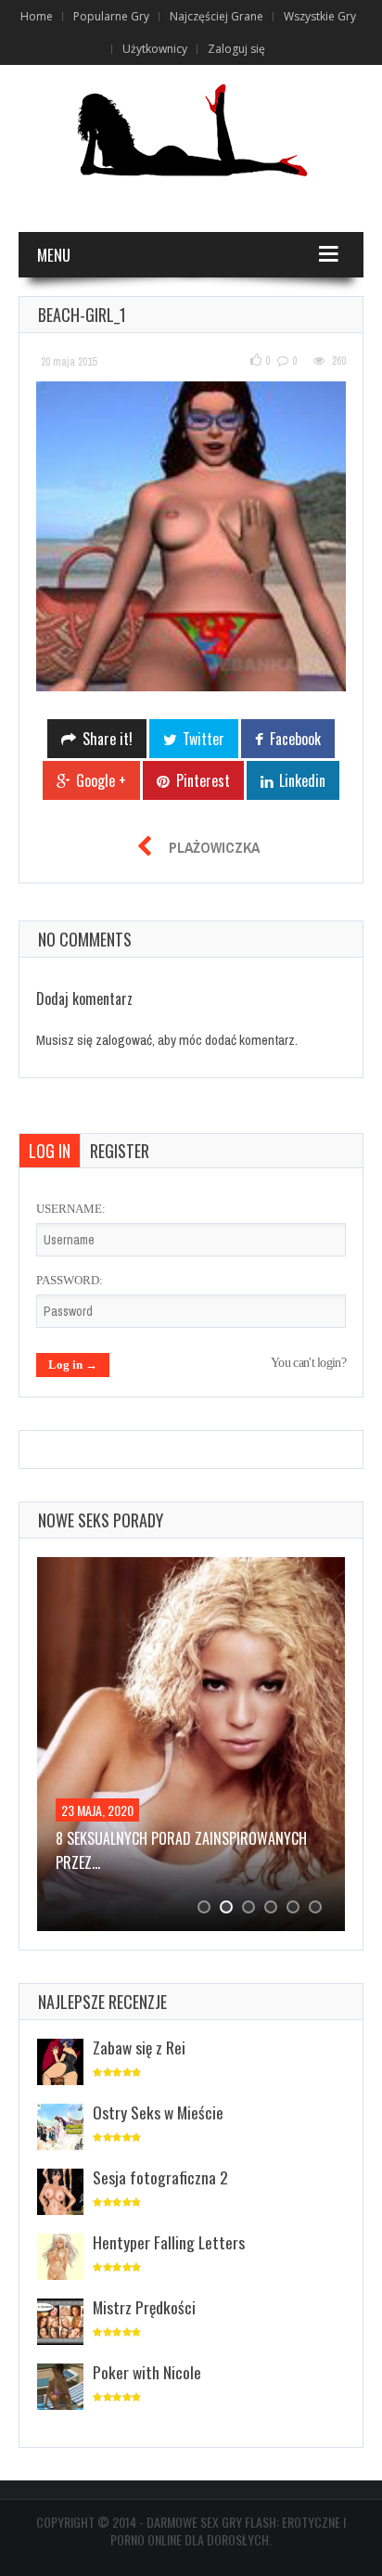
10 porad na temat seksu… (140, 1838)
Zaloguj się (236, 49)
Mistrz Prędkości (144, 2307)
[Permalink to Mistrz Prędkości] (60, 2323)
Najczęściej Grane (216, 16)
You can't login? (308, 1363)
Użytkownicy (155, 49)
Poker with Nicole (147, 2372)
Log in (50, 1151)
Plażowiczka (214, 847)
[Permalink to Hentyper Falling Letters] (60, 2258)
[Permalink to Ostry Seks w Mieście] (60, 2128)
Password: (70, 1280)
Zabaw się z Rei (139, 2047)
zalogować (124, 1040)
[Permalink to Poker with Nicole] (60, 2388)
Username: (71, 1209)
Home (37, 16)
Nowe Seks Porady (101, 1520)
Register (120, 1151)
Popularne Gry (111, 16)
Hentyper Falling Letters (169, 2242)
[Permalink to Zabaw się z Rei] (60, 2063)
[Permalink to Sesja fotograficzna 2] (60, 2193)
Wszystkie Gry (320, 16)
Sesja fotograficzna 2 (160, 2177)
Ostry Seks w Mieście (158, 2112)
